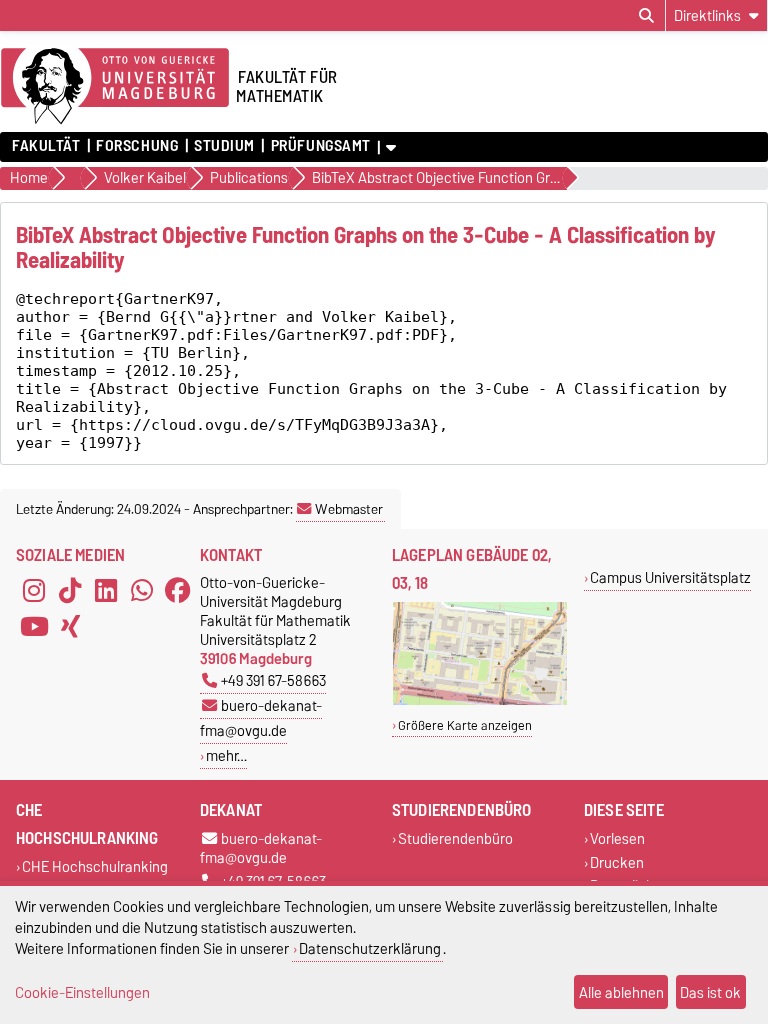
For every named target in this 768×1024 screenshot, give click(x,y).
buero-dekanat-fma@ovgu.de (261, 718)
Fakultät (46, 146)
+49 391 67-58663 (273, 680)
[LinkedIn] (106, 591)
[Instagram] (34, 591)
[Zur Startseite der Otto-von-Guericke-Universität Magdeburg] (115, 87)
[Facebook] (178, 591)
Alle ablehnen (621, 992)
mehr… (226, 755)
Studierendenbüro (455, 839)
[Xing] (70, 627)
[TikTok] (70, 591)
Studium (224, 146)
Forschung (137, 146)
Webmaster (349, 509)
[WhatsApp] (142, 591)
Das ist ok (710, 992)
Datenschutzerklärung (370, 948)
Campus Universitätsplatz (670, 577)
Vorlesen (617, 839)
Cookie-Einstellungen (82, 992)
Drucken (617, 862)
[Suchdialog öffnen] (646, 16)
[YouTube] (34, 627)
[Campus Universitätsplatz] (480, 700)
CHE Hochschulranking (95, 867)
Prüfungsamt (321, 146)
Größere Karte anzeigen (465, 725)
